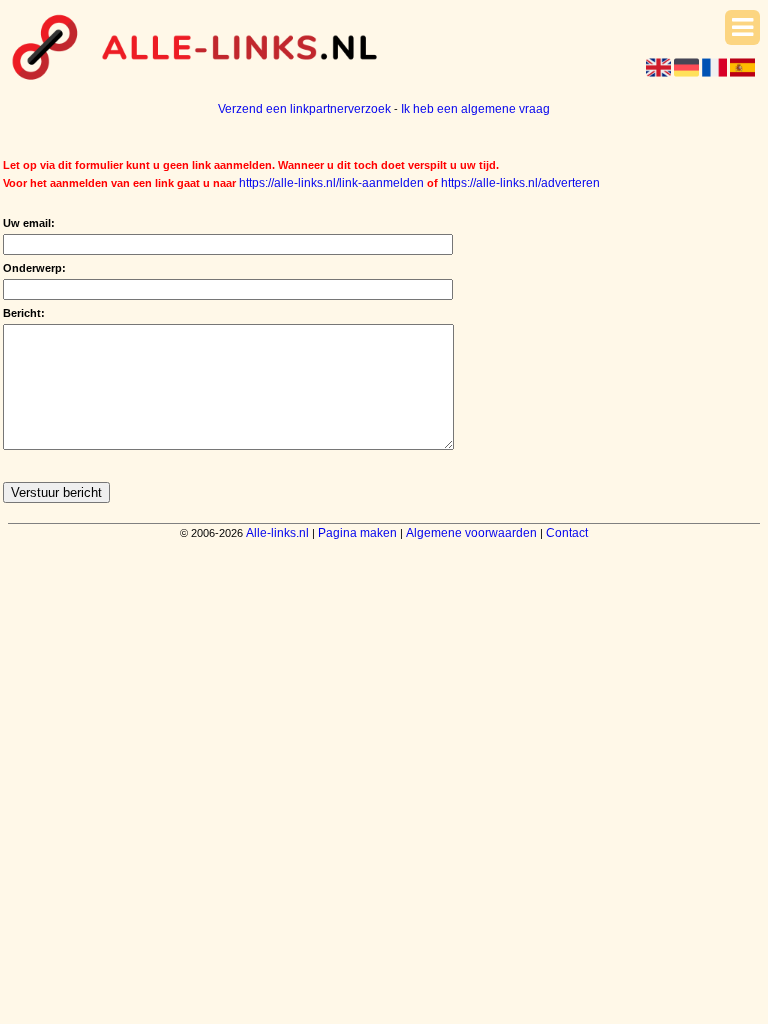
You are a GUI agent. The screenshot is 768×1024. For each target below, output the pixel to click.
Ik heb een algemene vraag (475, 109)
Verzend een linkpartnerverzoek (304, 109)
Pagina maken (357, 533)
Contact (567, 533)
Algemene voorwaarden (471, 533)
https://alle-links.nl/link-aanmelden (331, 183)
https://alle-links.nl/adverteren (520, 183)
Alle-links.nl (277, 533)
